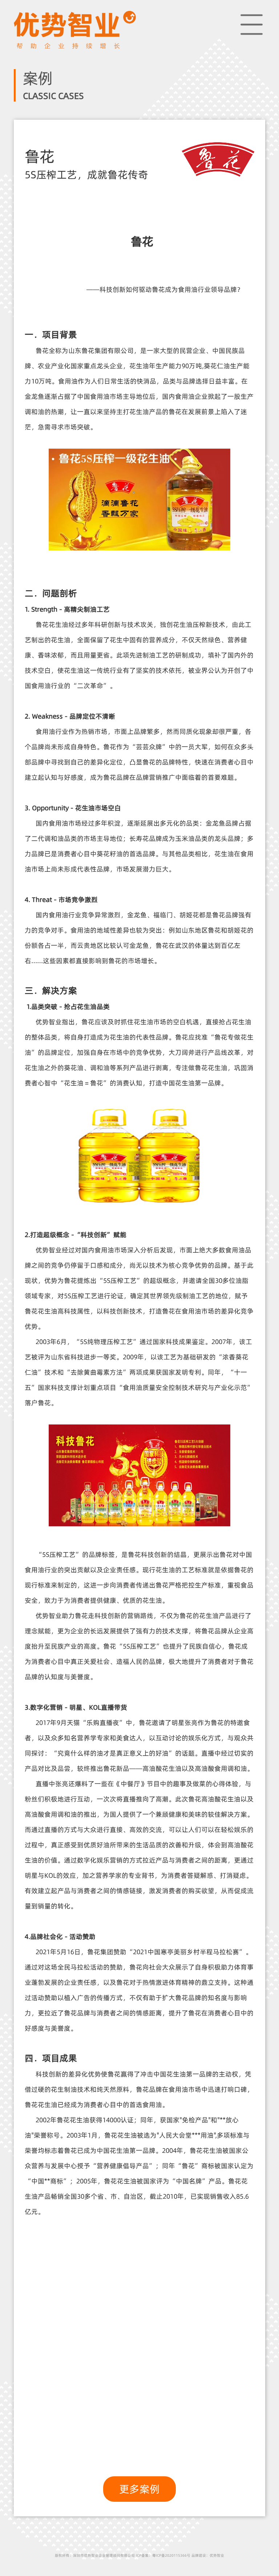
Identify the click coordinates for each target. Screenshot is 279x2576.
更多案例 (139, 2489)
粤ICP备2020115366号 (171, 2555)
